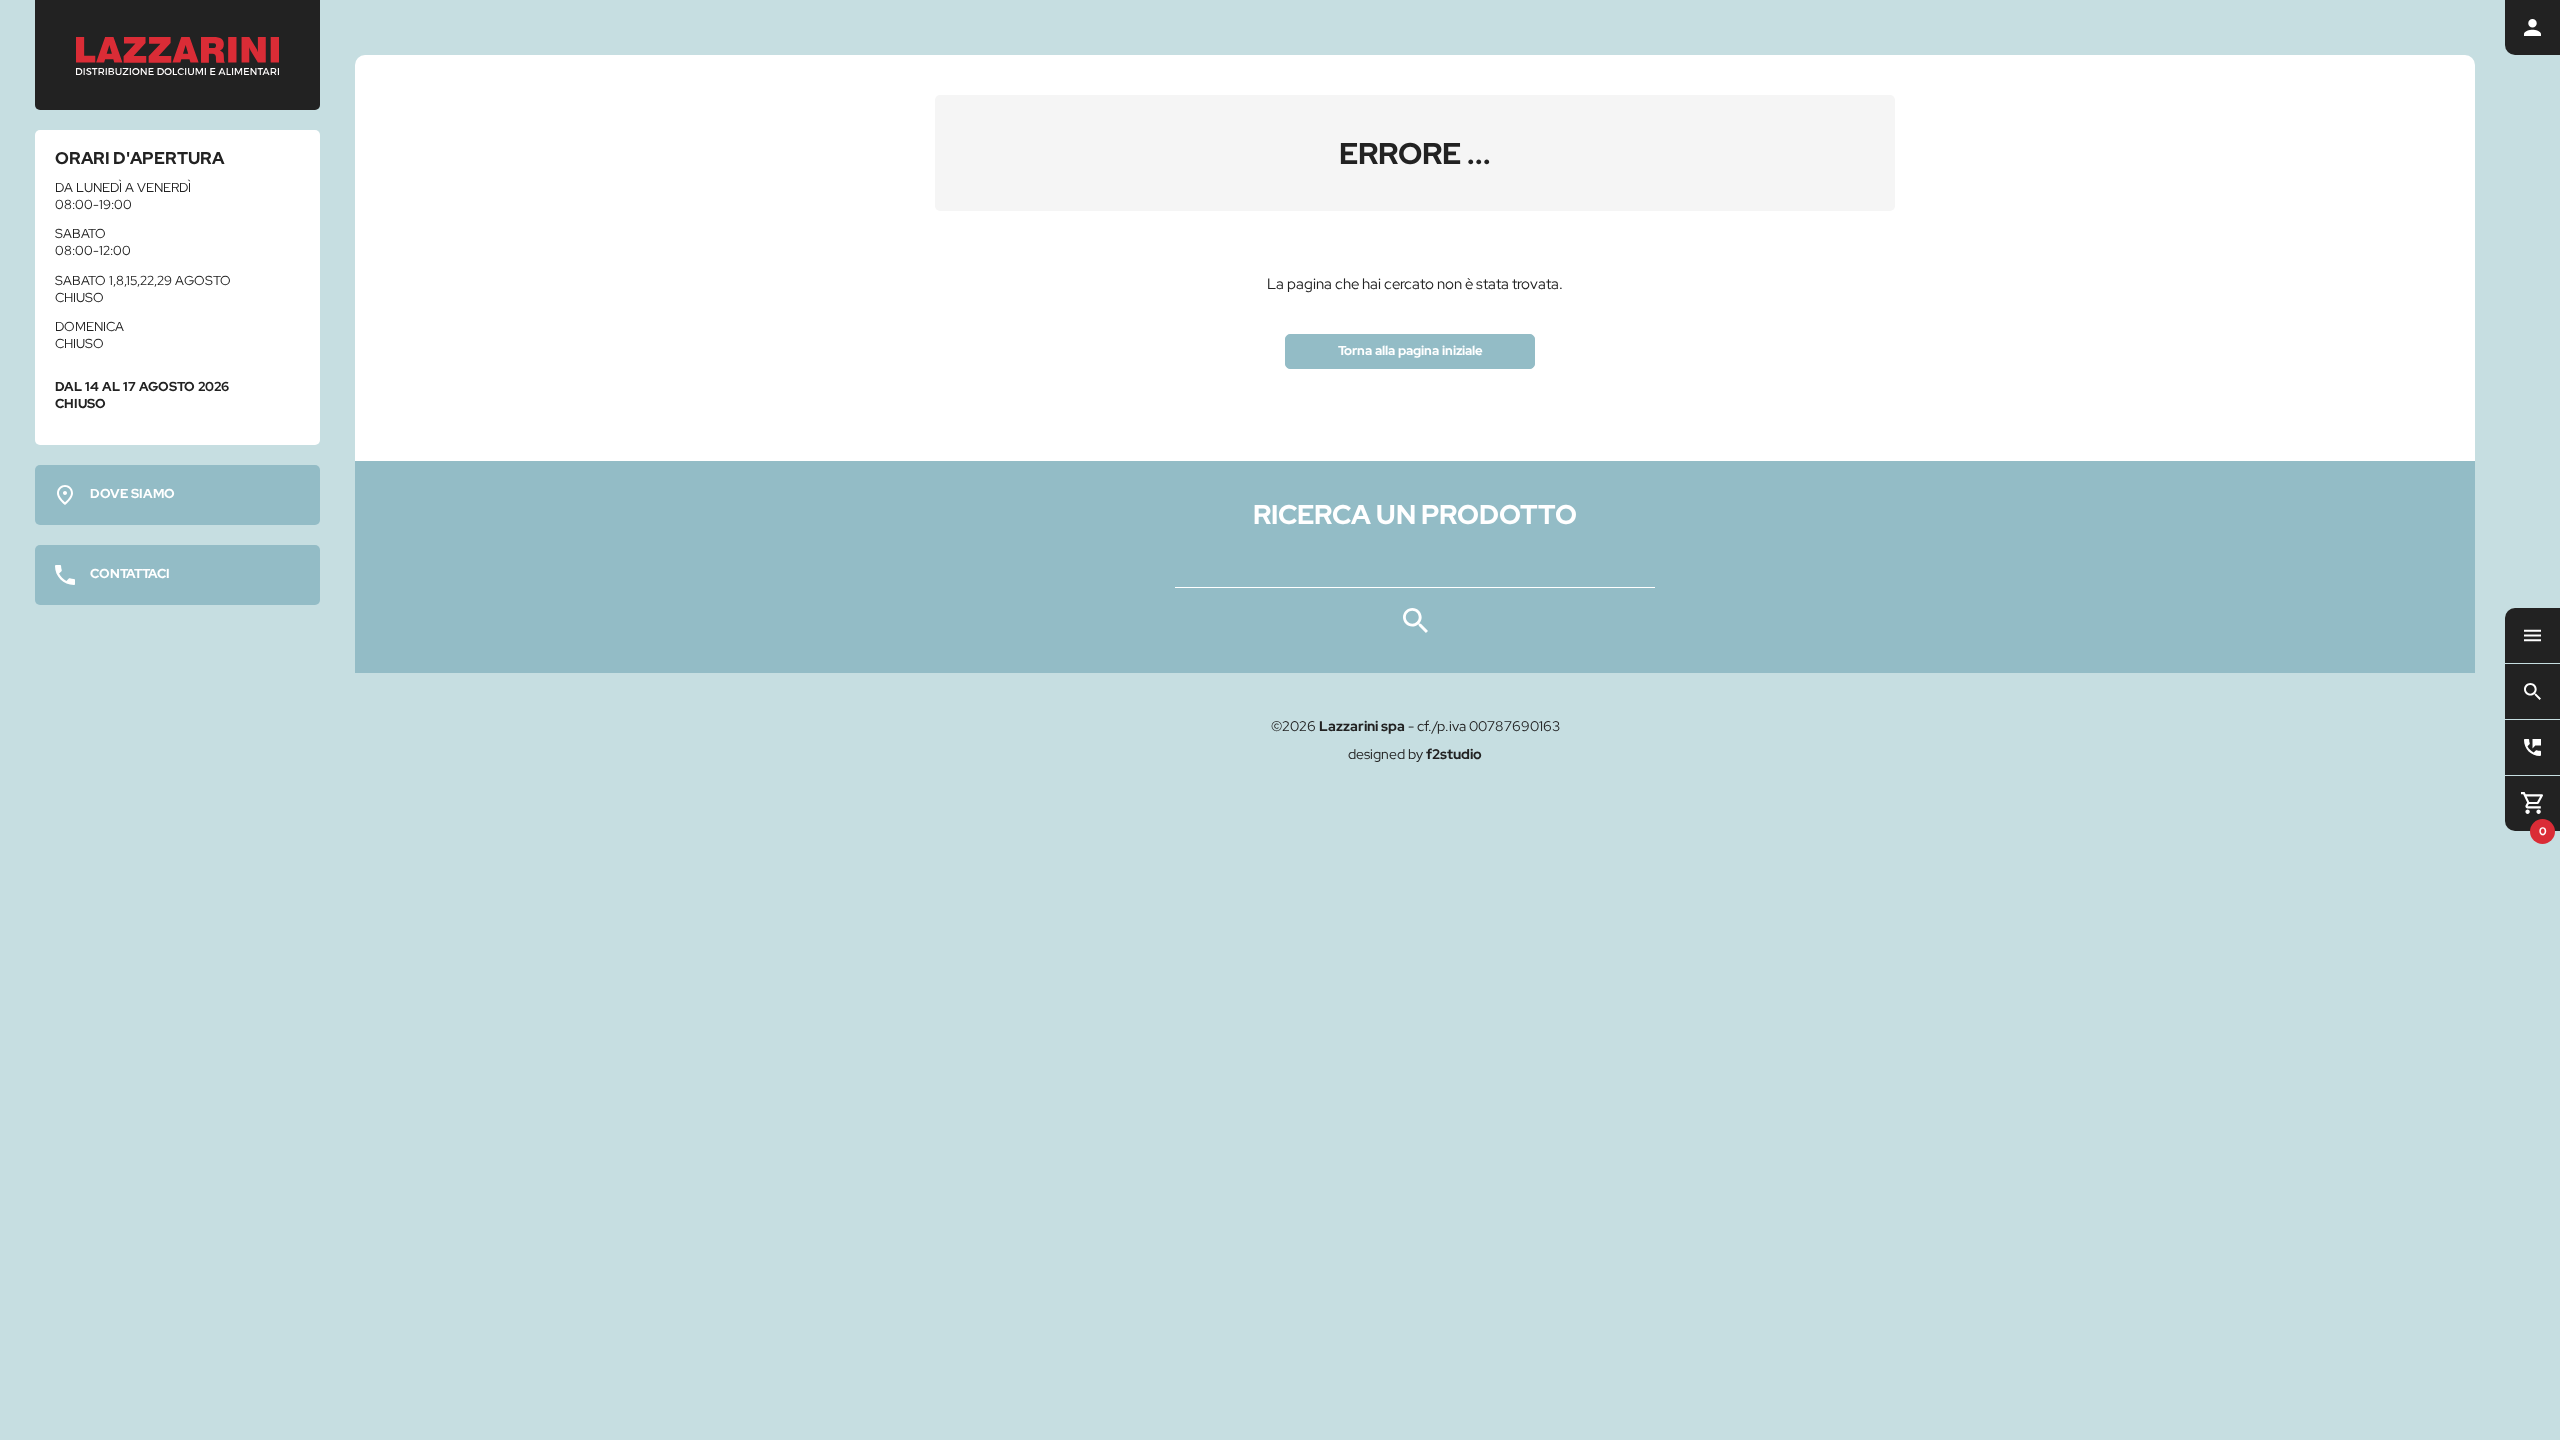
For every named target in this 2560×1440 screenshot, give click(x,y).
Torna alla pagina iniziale (1410, 350)
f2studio (1454, 754)
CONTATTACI (130, 573)
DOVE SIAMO (132, 493)
